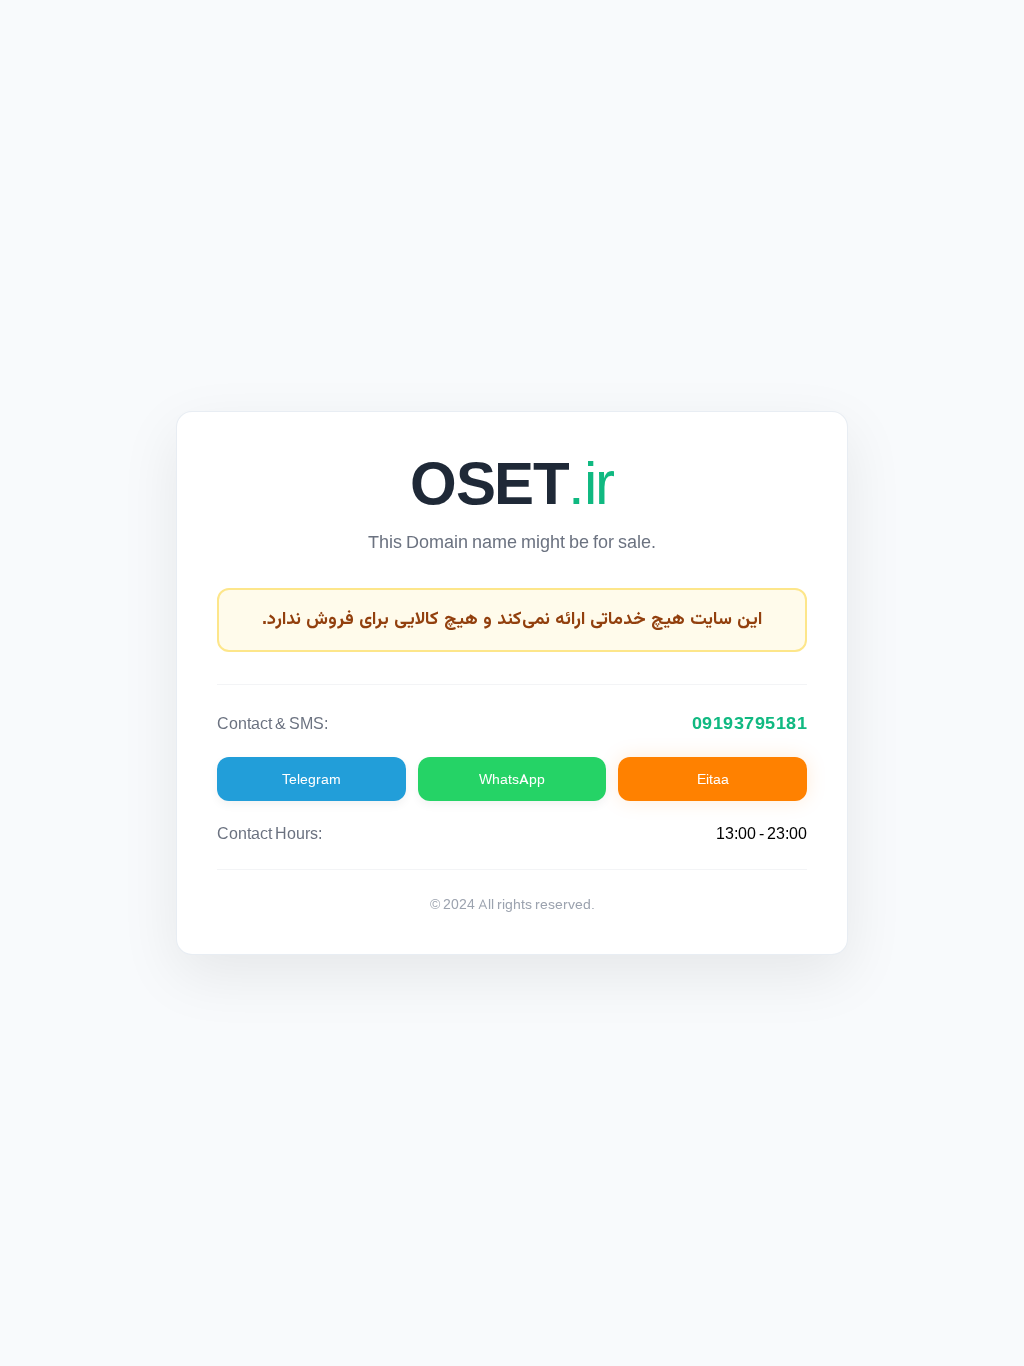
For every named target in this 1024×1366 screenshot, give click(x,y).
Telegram (311, 779)
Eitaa (713, 779)
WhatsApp (512, 779)
